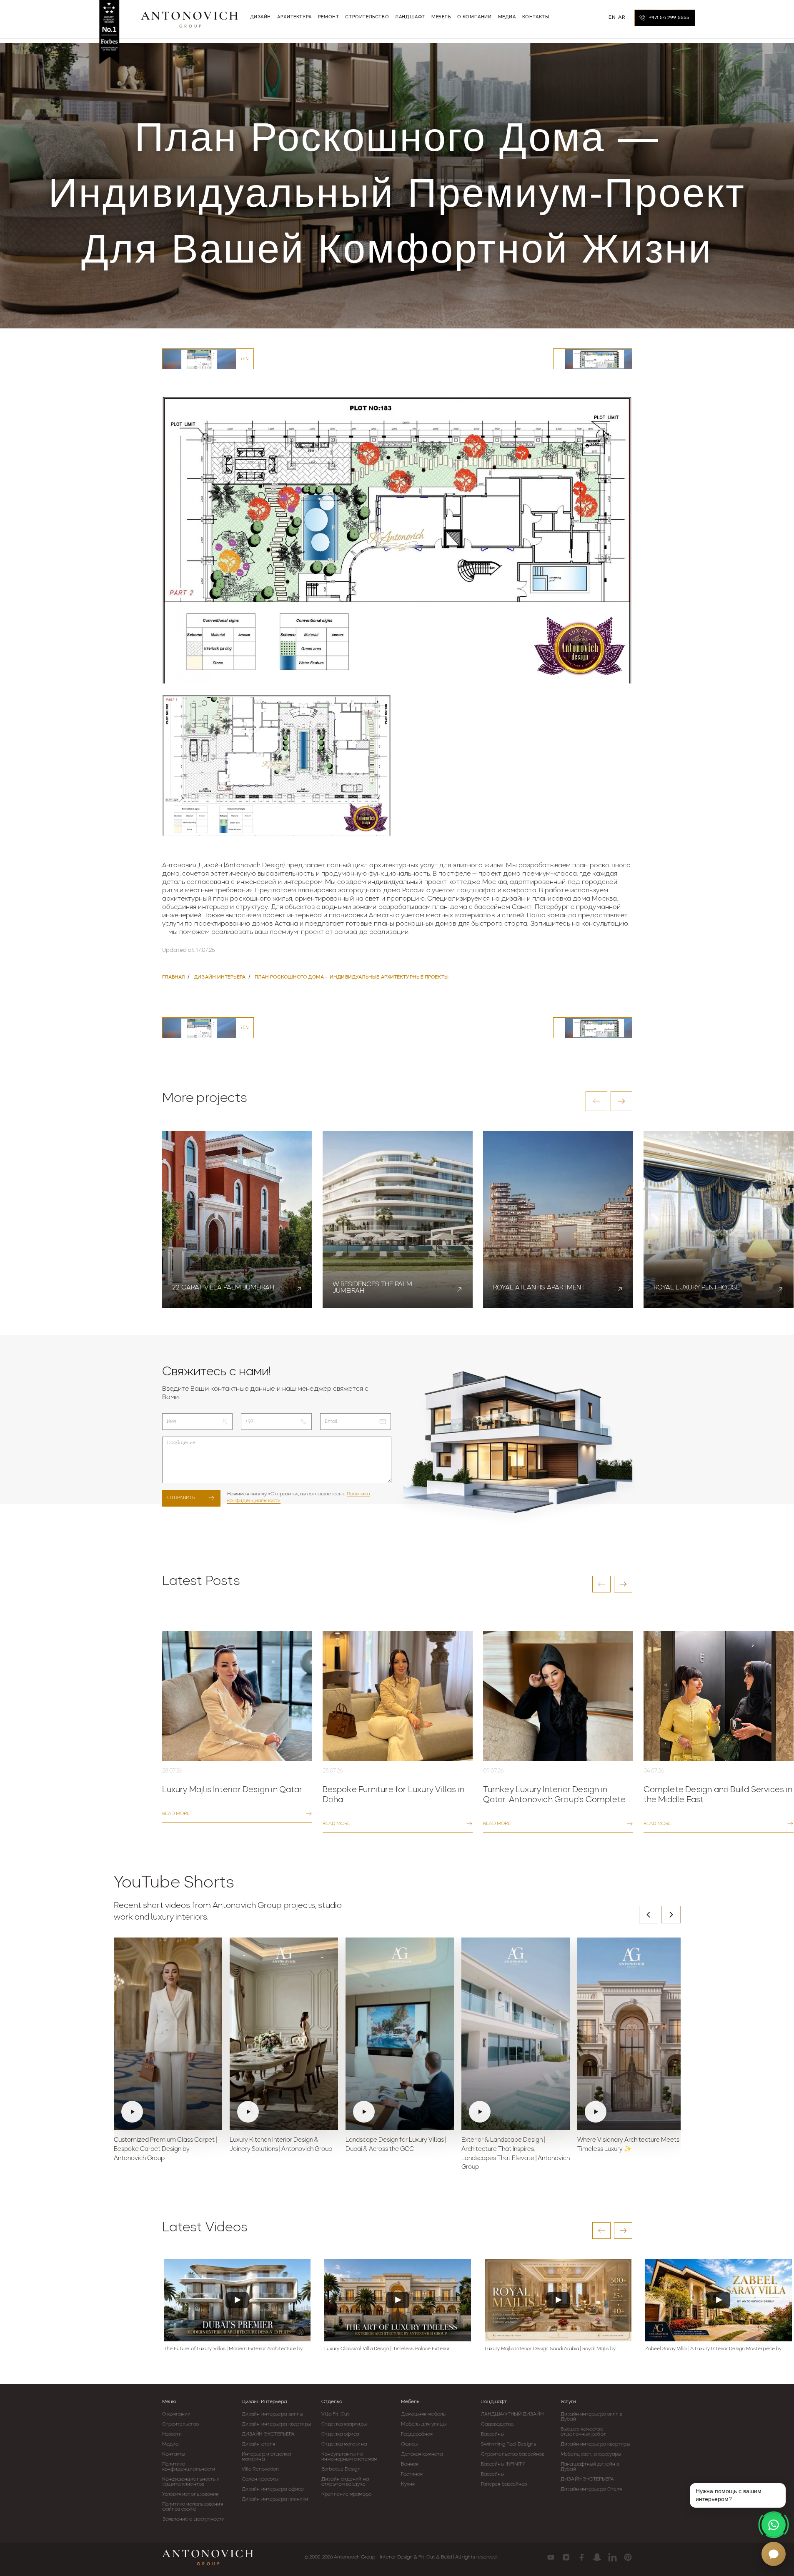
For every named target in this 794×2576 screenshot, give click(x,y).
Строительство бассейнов (513, 2454)
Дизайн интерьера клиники (275, 2499)
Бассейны (493, 2434)
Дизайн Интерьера (264, 2402)
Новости (172, 2434)
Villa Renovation (260, 2469)
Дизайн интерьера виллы (272, 2414)
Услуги (568, 2402)
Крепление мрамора (346, 2494)
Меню (169, 2402)
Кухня (408, 2484)
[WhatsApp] (774, 2525)
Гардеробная (417, 2434)
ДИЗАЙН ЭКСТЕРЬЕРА (268, 2434)
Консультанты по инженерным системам (349, 2457)
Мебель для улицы (424, 2424)
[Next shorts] (671, 1915)
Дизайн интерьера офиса (273, 2489)
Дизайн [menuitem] (261, 17)
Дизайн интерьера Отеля (591, 2489)
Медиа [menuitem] (507, 17)
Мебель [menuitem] (441, 17)
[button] (596, 1101)
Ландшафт (494, 2402)
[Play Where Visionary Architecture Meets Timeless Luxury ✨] (631, 2034)
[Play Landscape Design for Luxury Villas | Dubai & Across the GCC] (400, 2034)
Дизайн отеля (258, 2444)
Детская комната (422, 2454)
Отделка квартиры (344, 2424)
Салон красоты (260, 2479)
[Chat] (774, 2554)
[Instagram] (566, 2557)
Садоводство (497, 2424)
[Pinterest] (628, 2557)
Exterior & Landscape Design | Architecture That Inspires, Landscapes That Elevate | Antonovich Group (516, 2154)
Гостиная (412, 2474)
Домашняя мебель (423, 2414)
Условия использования (190, 2494)
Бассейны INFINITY (503, 2464)
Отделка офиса (340, 2434)
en (612, 18)
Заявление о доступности (193, 2519)
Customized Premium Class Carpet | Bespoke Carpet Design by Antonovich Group (165, 2149)
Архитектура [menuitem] (294, 17)
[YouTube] (551, 2557)
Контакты (174, 2454)
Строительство (180, 2424)
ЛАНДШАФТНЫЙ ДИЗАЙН (512, 2414)
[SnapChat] (597, 2557)
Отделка (332, 2402)
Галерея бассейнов (504, 2484)
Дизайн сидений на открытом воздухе (345, 2482)
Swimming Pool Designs (508, 2444)
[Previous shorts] (649, 1915)
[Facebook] (582, 2557)
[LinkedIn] (612, 2557)
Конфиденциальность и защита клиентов (191, 2482)
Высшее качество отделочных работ (583, 2432)
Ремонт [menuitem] (329, 17)
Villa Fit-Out (335, 2414)
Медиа (170, 2444)
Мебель (410, 2402)
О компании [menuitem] (475, 17)
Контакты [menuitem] (536, 17)
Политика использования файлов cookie (193, 2507)
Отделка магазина (344, 2444)
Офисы (409, 2444)
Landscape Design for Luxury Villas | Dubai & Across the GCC (396, 2145)
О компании (177, 2414)
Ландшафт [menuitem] (410, 17)
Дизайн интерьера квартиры (277, 2424)
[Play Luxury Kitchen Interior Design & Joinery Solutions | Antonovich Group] (284, 2034)
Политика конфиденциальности (189, 2467)
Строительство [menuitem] (367, 17)
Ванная (410, 2464)
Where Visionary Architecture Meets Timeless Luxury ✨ (628, 2145)
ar (621, 18)
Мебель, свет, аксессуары (591, 2454)
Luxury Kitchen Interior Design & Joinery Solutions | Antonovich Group (281, 2145)
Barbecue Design (341, 2469)
